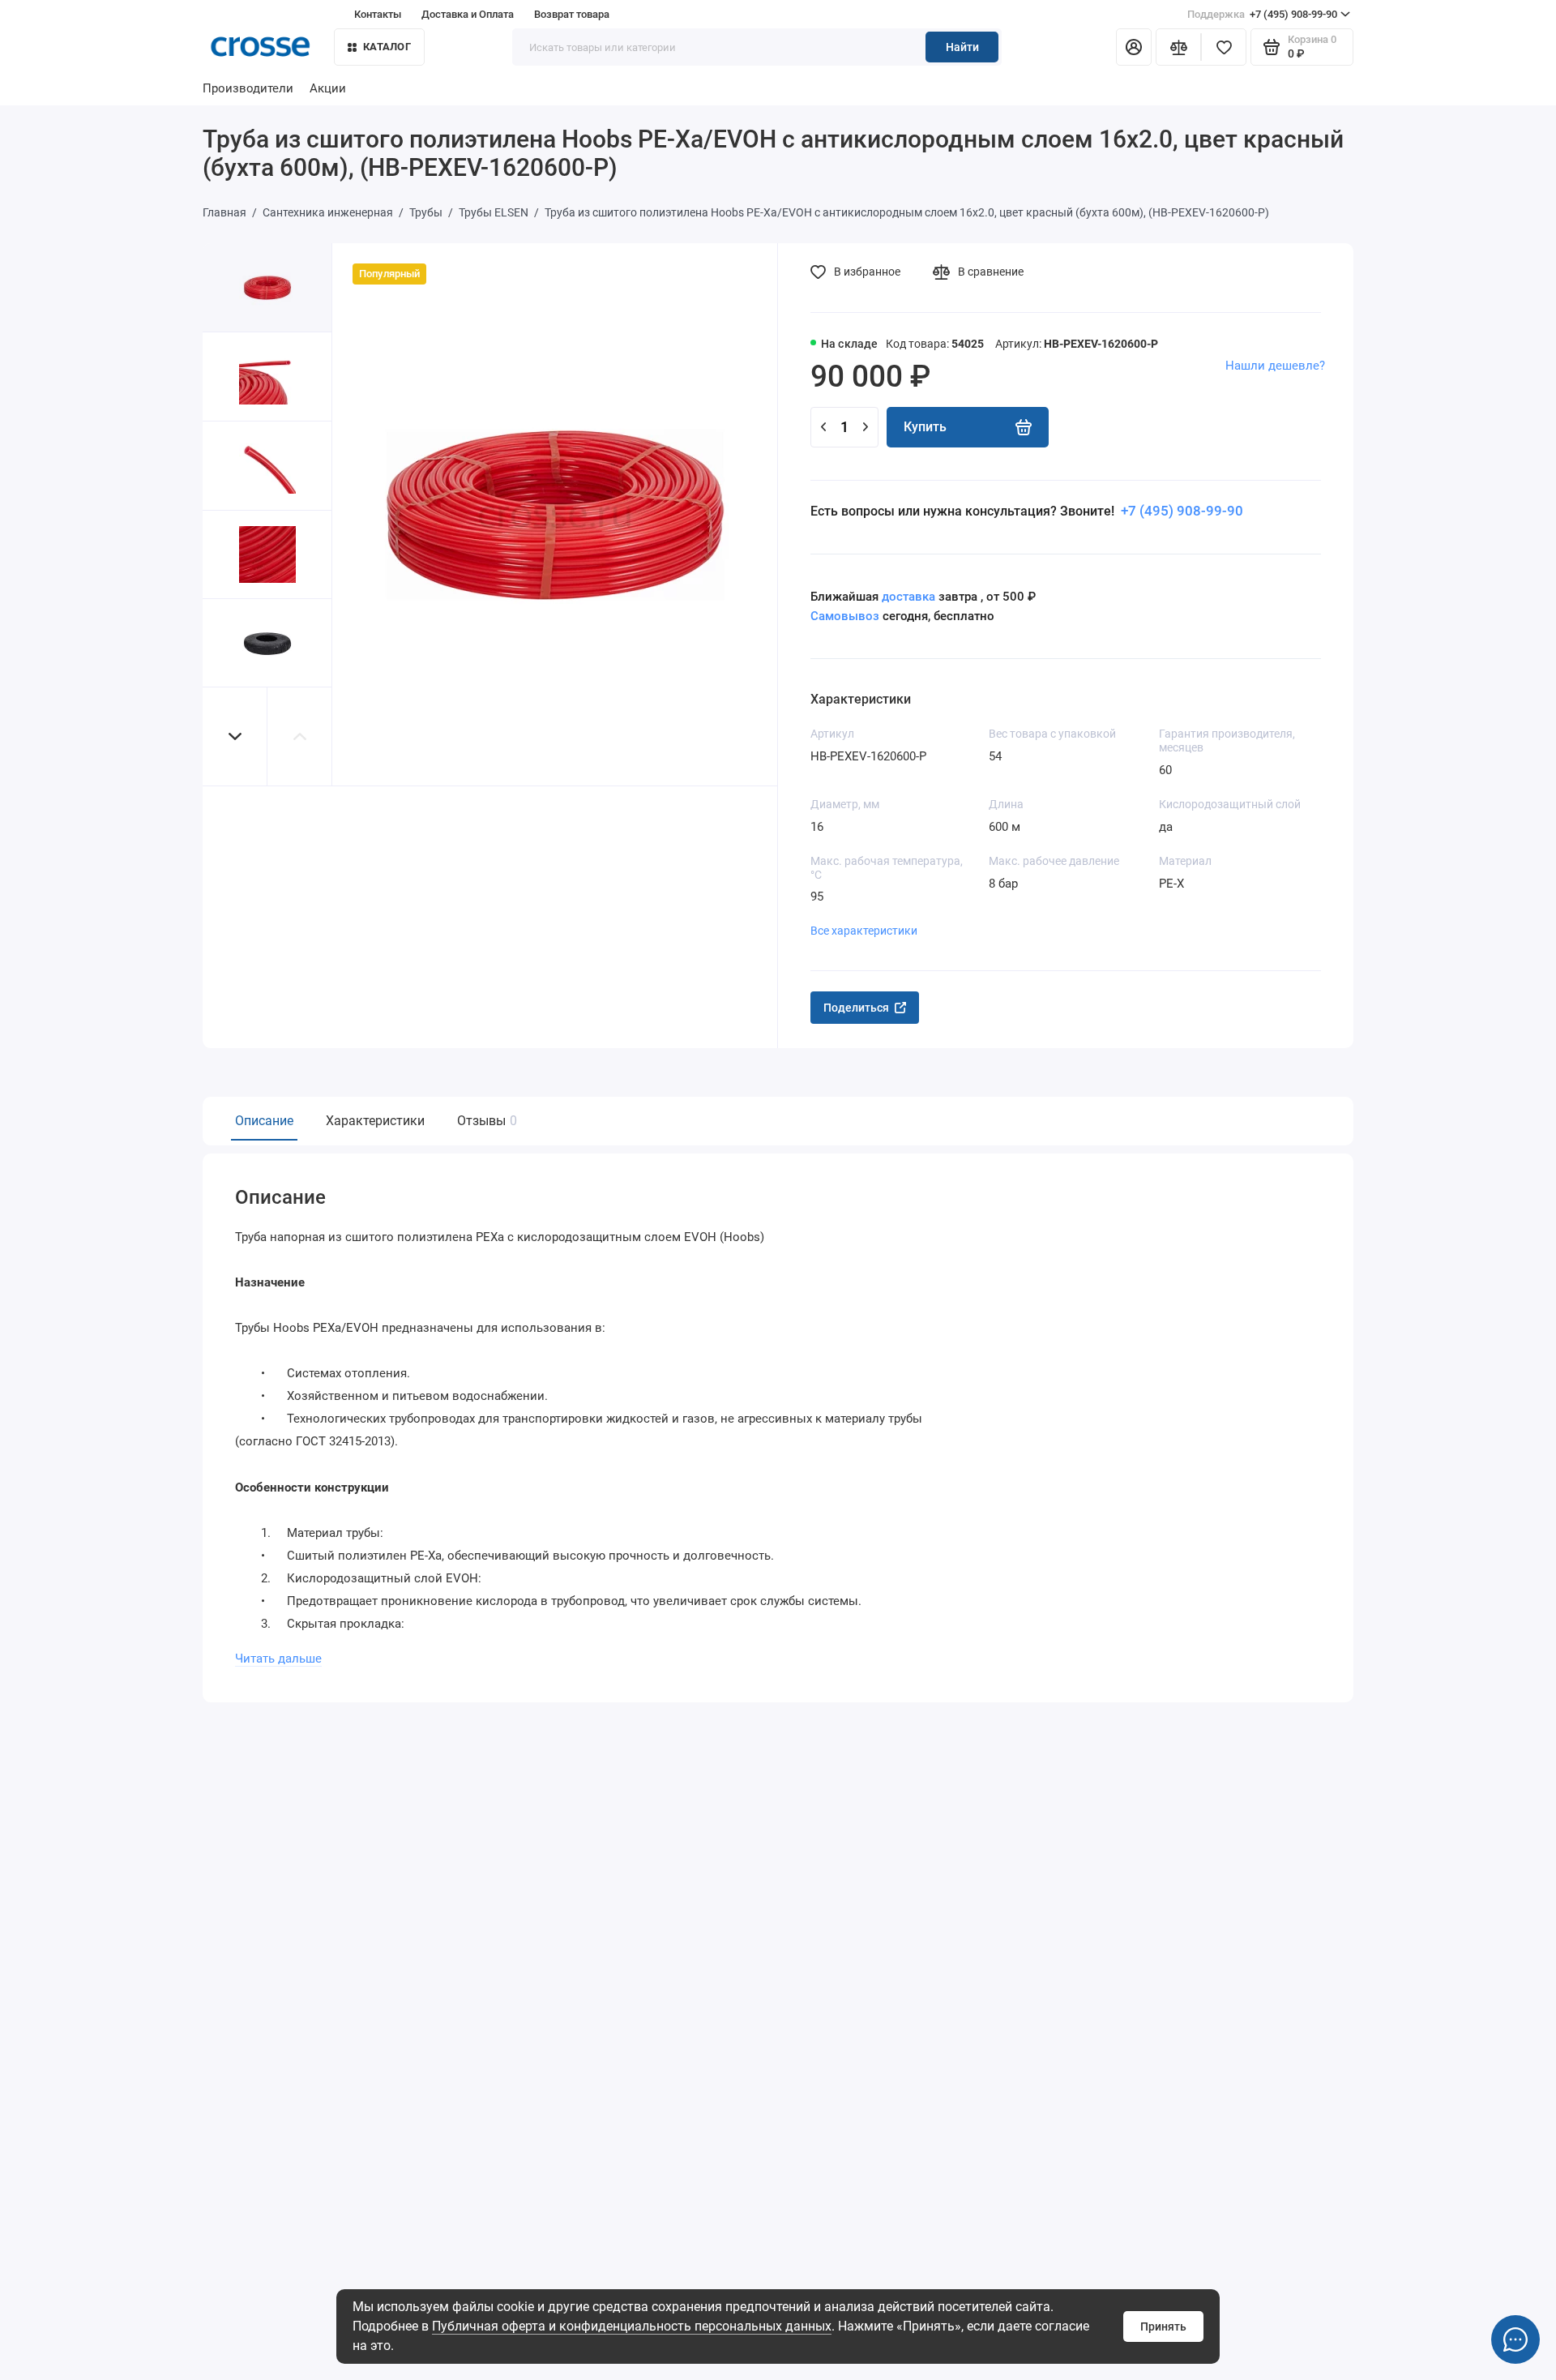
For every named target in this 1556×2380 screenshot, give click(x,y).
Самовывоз (845, 616)
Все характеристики (864, 931)
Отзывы (485, 1121)
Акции (328, 88)
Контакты (378, 14)
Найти (962, 47)
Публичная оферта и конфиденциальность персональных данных (632, 2326)
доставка (908, 597)
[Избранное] (1224, 47)
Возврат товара (572, 14)
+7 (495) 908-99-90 (1262, 14)
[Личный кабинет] (1134, 47)
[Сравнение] (1178, 47)
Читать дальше (278, 1659)
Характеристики (375, 1121)
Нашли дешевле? (1275, 366)
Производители (248, 88)
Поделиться (856, 1008)
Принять (1163, 2326)
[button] (235, 736)
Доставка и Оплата (468, 14)
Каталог (387, 47)
